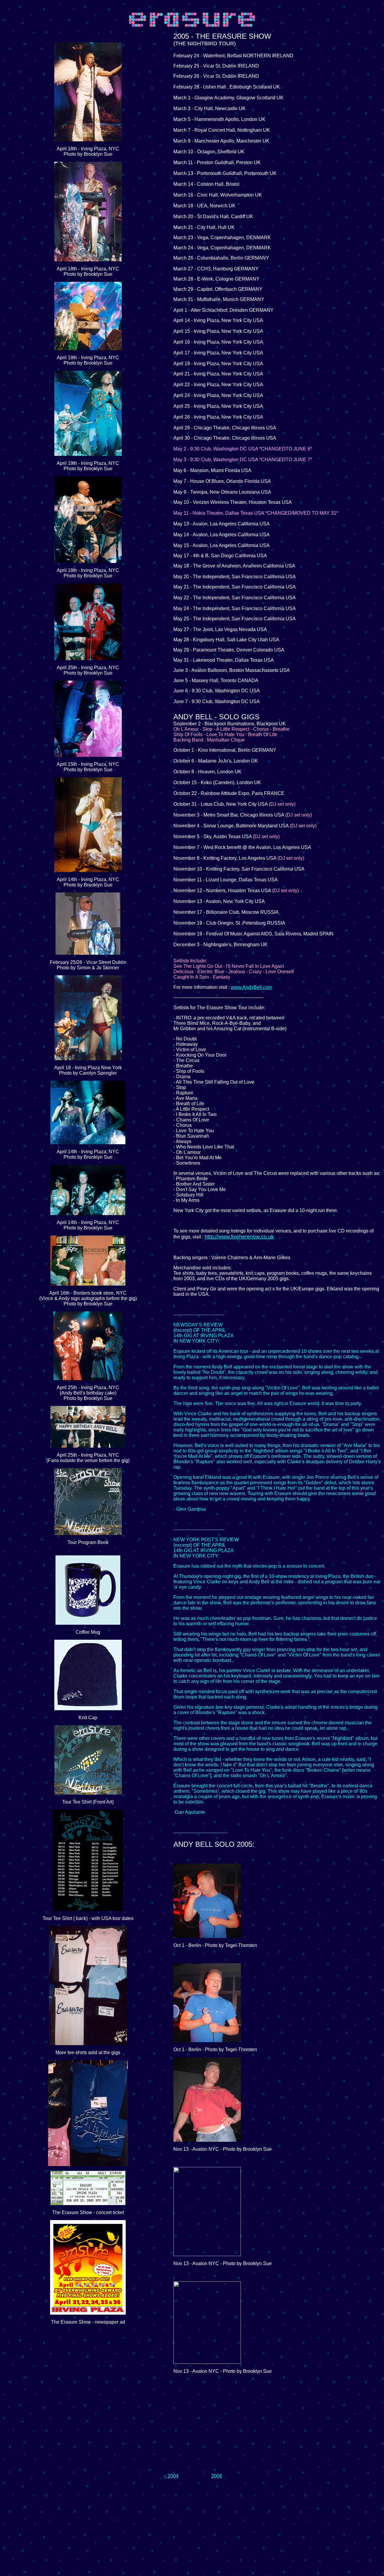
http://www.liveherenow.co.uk (239, 1237)
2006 (217, 2476)
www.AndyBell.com (251, 987)
